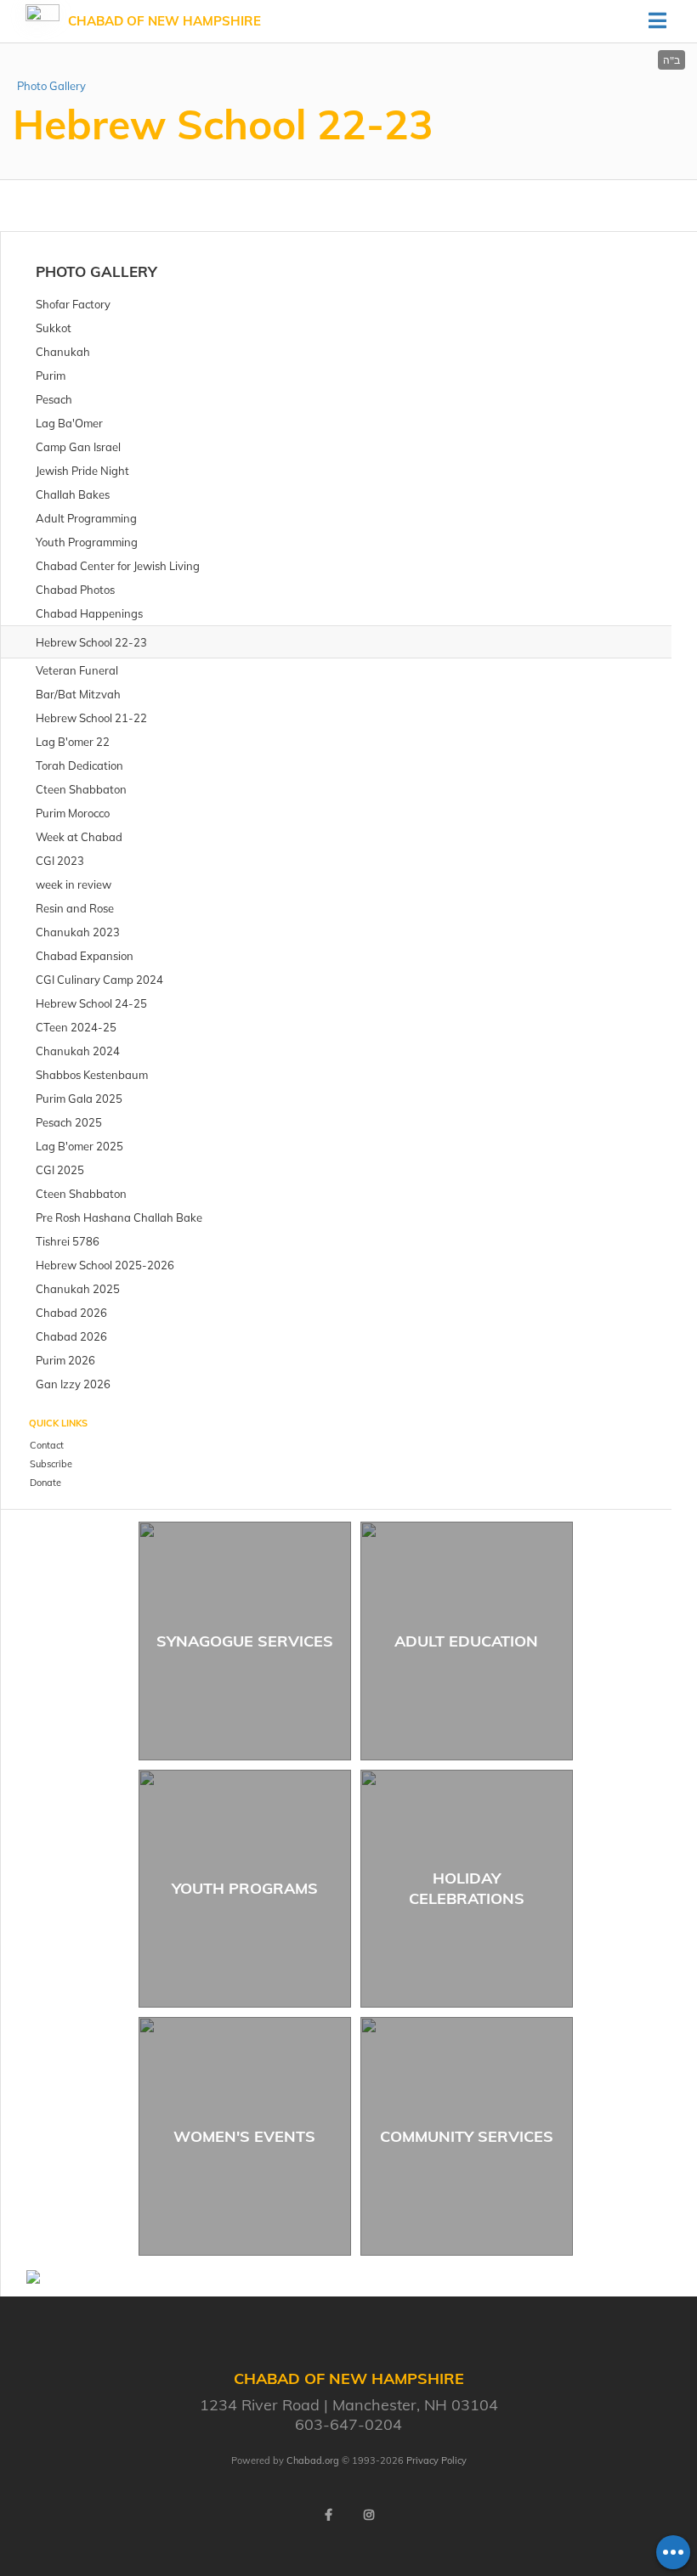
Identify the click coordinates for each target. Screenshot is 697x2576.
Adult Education (466, 1641)
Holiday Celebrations (467, 1888)
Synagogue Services (245, 1641)
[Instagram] (369, 2515)
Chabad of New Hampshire (164, 21)
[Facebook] (328, 2515)
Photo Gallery (51, 86)
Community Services (467, 2136)
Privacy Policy (436, 2460)
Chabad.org (313, 2460)
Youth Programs (245, 1888)
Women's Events (244, 2136)
